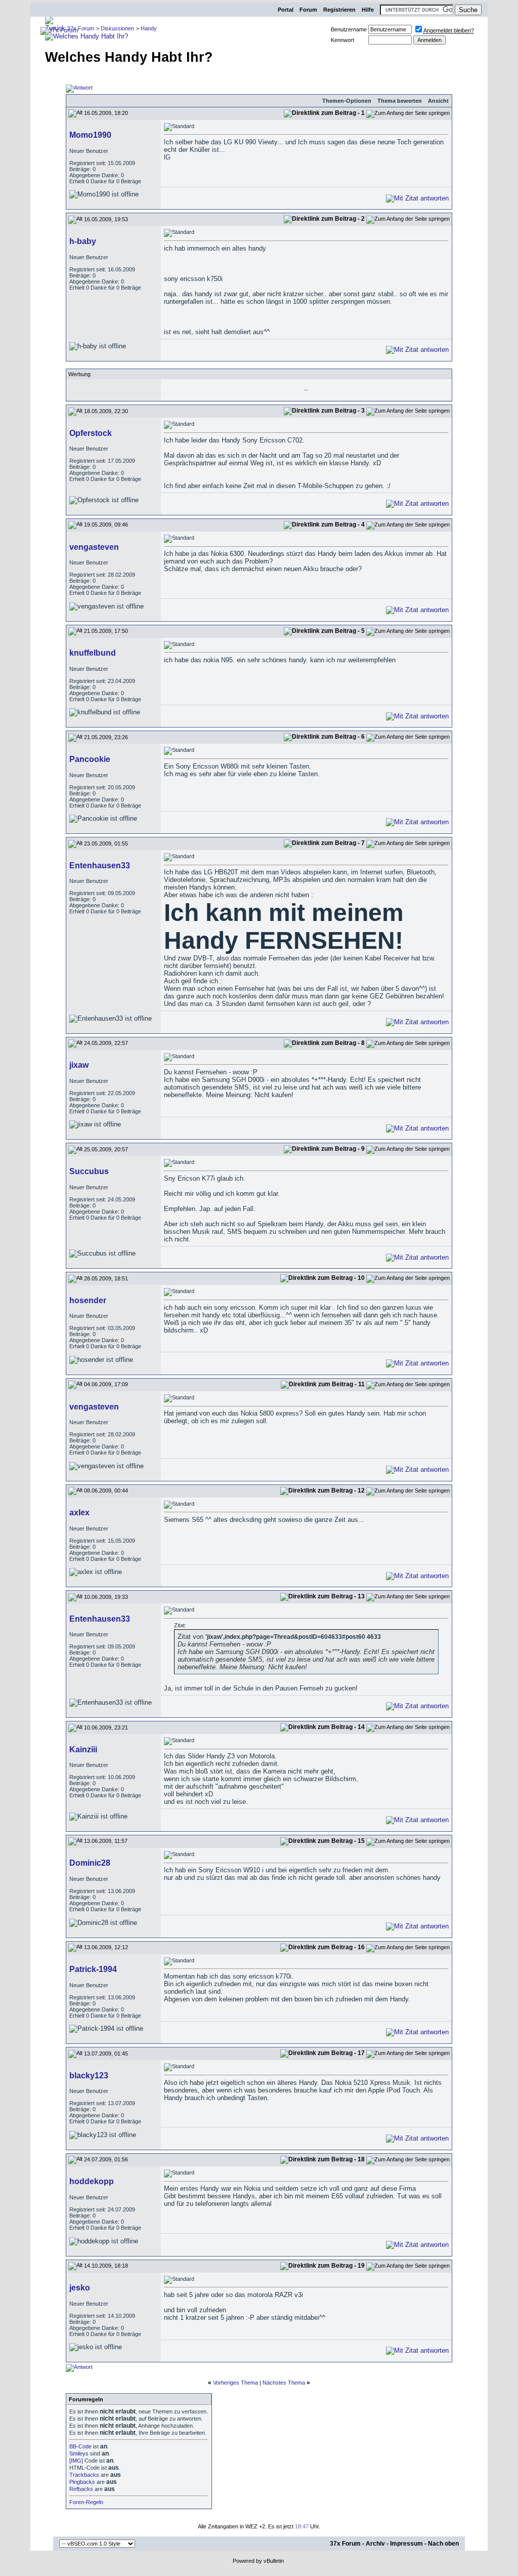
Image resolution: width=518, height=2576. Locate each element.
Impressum (406, 2544)
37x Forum (345, 2544)
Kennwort (342, 40)
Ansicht (438, 101)
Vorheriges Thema (235, 2383)
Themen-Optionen (347, 101)
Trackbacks (84, 2475)
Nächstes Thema (284, 2383)
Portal (286, 10)
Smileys (79, 2453)
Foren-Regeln (86, 2502)
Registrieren (339, 10)
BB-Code (80, 2446)
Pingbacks (82, 2482)
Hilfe (368, 10)
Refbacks (81, 2489)
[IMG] (76, 2461)
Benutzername (349, 29)
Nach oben (443, 2544)
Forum (308, 10)
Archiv (375, 2544)
